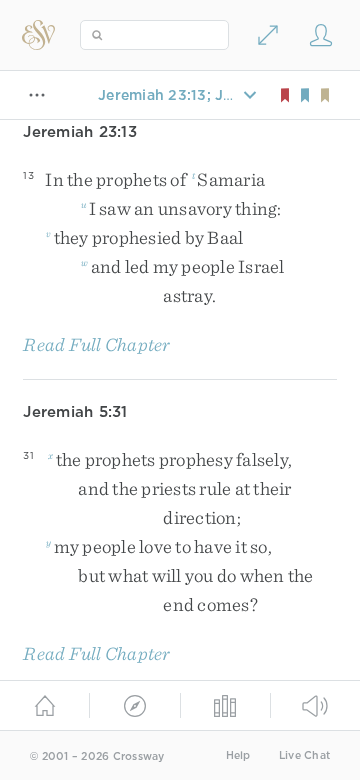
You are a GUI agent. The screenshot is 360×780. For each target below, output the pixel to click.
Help (238, 755)
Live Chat (304, 755)
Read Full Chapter (96, 344)
